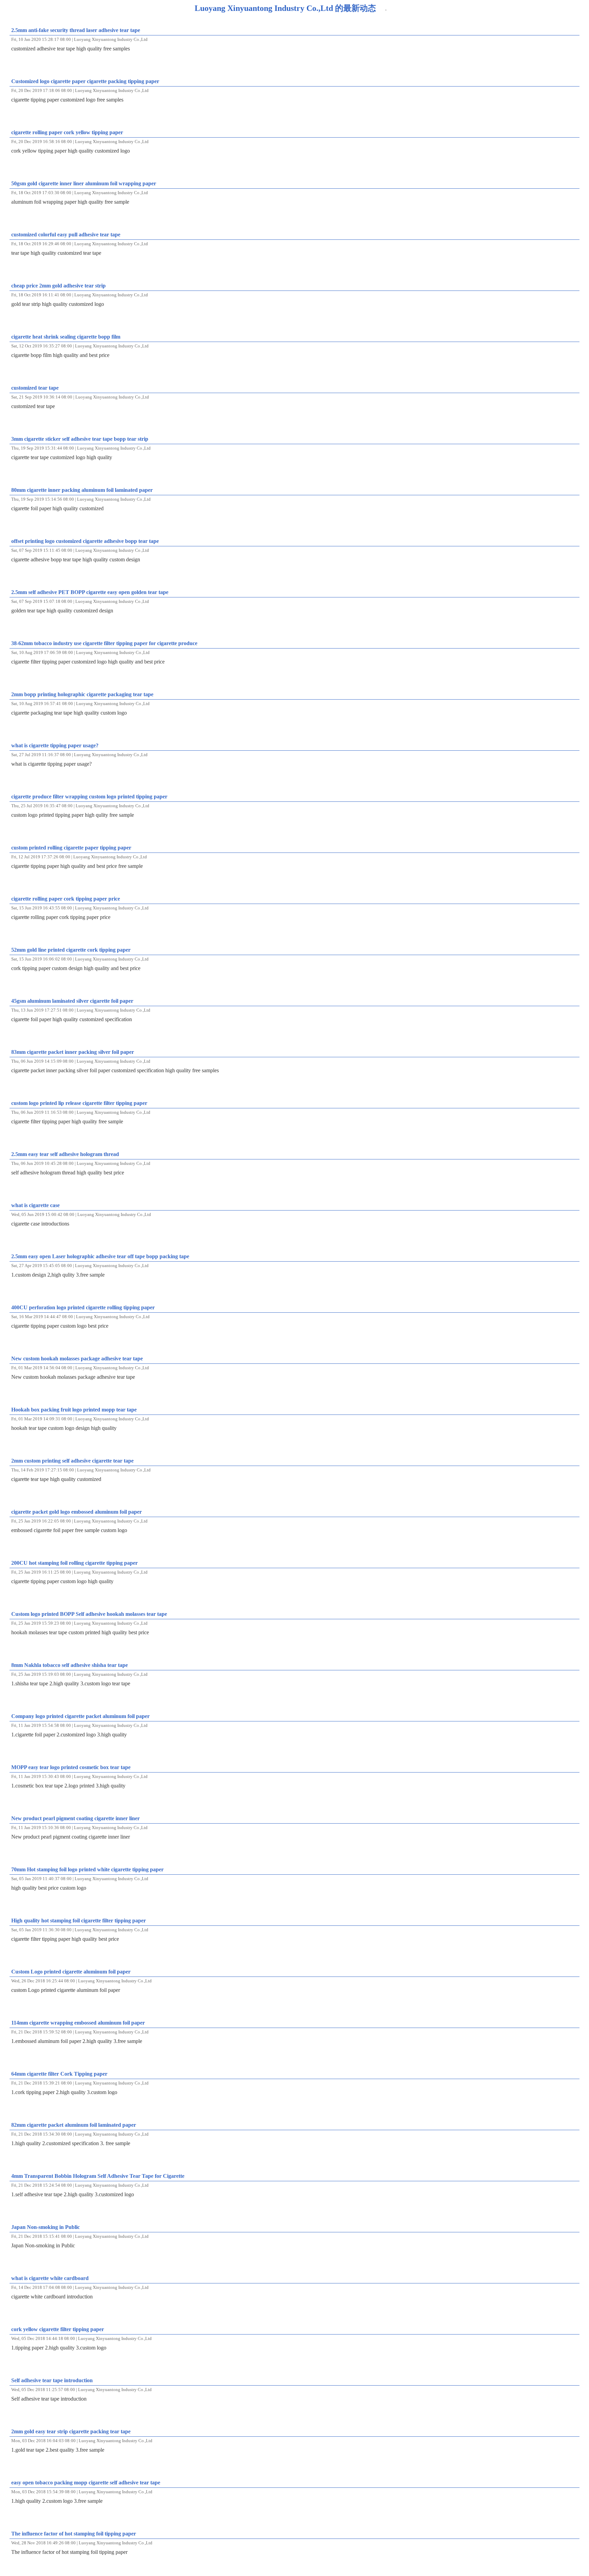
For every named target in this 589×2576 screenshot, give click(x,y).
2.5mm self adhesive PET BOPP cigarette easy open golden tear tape (90, 592)
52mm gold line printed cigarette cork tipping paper (71, 950)
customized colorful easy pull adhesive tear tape (66, 235)
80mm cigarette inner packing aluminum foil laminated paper (82, 490)
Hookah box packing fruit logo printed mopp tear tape (74, 1410)
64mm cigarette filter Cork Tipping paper (59, 2074)
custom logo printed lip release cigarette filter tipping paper (79, 1103)
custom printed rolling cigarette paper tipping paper (71, 848)
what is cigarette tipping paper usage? (55, 745)
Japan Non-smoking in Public (46, 2227)
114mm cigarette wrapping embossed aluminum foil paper (78, 2023)
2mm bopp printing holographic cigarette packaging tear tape (82, 694)
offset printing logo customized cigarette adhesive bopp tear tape (85, 541)
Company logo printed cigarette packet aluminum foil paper (80, 1716)
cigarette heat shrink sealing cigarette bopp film (66, 337)
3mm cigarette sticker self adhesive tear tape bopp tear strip (80, 439)
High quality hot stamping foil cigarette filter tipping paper (79, 1921)
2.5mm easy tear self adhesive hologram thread (65, 1154)
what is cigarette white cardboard (50, 2278)
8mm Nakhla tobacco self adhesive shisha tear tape (70, 1665)
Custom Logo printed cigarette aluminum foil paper (71, 1972)
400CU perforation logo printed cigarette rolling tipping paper (83, 1307)
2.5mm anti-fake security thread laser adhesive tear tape (76, 30)
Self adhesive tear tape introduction (52, 2380)
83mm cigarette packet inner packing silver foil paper (73, 1052)
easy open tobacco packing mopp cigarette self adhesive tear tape (86, 2483)
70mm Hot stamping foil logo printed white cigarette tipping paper (87, 1869)
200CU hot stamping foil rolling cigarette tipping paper (74, 1563)
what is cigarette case (35, 1205)
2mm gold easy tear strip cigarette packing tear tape (71, 2431)
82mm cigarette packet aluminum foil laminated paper (74, 2125)
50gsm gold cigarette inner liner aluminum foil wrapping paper (84, 183)
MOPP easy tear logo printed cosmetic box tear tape (71, 1767)
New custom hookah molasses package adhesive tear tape (77, 1359)
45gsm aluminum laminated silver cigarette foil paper (72, 1001)
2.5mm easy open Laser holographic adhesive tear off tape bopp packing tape (100, 1256)
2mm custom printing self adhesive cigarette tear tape (72, 1461)
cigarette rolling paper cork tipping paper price (66, 899)
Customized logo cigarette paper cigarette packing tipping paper (85, 81)
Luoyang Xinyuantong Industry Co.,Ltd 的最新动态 (285, 8)
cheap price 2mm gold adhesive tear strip (58, 286)
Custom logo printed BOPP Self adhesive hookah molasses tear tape (89, 1614)
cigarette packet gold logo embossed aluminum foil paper (77, 1512)
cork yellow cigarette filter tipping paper (58, 2329)
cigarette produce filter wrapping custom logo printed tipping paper (89, 797)
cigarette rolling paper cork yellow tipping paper (67, 132)
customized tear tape (35, 388)
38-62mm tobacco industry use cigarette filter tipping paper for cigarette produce (104, 643)
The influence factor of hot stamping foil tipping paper (74, 2534)
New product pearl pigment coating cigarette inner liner (75, 1818)
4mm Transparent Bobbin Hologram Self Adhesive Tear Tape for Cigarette (98, 2176)
